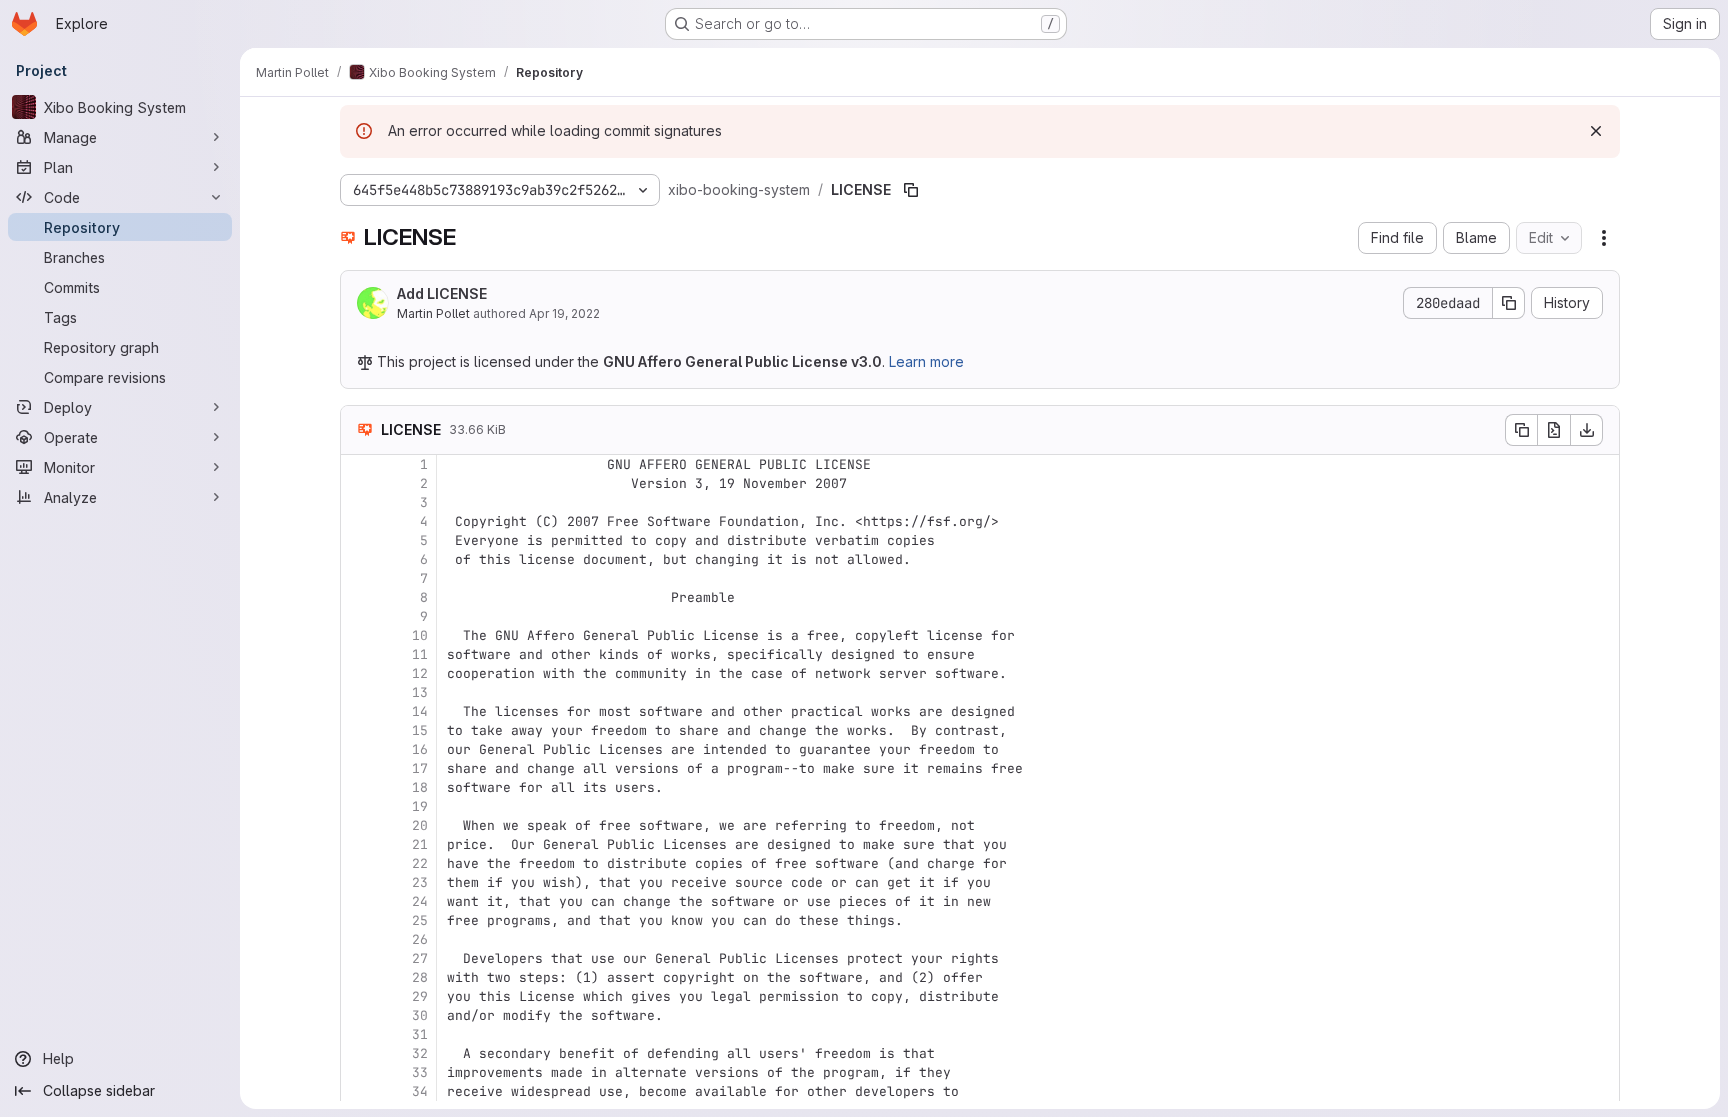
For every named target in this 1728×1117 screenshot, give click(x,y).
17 (420, 768)
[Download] (1587, 430)
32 (420, 1053)
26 (420, 939)
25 (420, 920)
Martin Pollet (433, 313)
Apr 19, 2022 (564, 313)
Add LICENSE (442, 293)
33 (420, 1072)
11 (420, 654)
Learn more (926, 361)
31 (420, 1034)
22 (420, 863)
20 (420, 825)
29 (420, 996)
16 (420, 749)
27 (420, 958)
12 (420, 673)
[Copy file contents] (1521, 430)
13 (420, 692)
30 (420, 1015)
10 (420, 635)
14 (420, 711)
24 (420, 901)
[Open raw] (1554, 430)
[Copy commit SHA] (1509, 303)
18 (420, 787)
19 (420, 806)
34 (420, 1091)
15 (420, 730)
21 (420, 844)
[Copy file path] (911, 190)
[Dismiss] (1596, 131)
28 (420, 977)
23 (420, 882)
